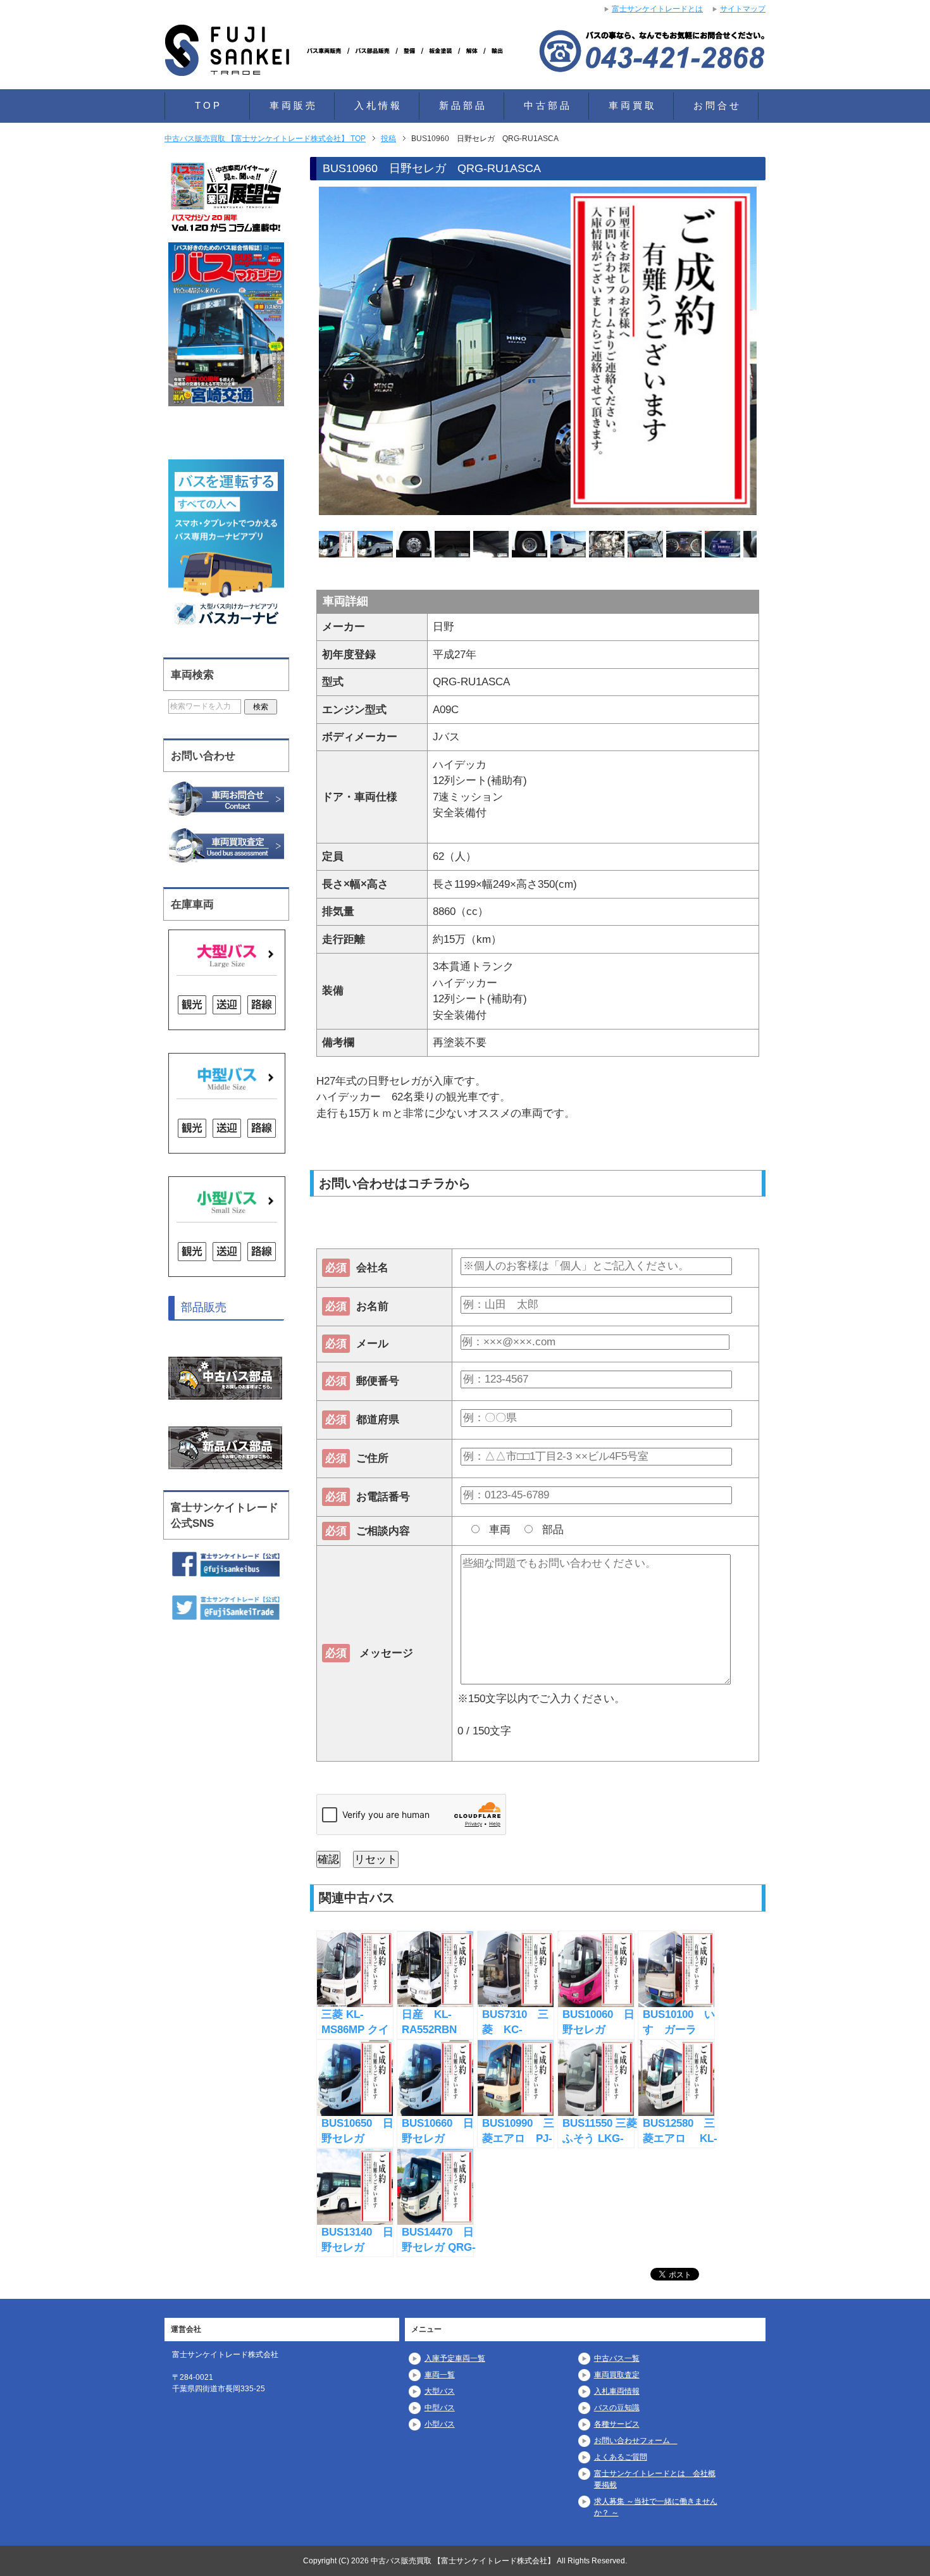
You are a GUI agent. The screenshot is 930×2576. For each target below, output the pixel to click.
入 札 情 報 (377, 105)
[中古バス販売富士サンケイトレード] (338, 60)
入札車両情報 (617, 2391)
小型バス (440, 2424)
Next (779, 353)
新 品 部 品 (462, 105)
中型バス (440, 2408)
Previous (297, 353)
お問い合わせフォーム (636, 2441)
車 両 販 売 (292, 105)
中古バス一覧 (617, 2358)
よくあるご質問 (621, 2457)
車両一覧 (440, 2375)
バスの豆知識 (617, 2408)
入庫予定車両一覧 (455, 2358)
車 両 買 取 (631, 105)
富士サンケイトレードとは (657, 9)
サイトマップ (743, 9)
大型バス (440, 2391)
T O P (207, 105)
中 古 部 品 (547, 105)
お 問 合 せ (716, 105)
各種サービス (617, 2424)
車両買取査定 (617, 2375)
